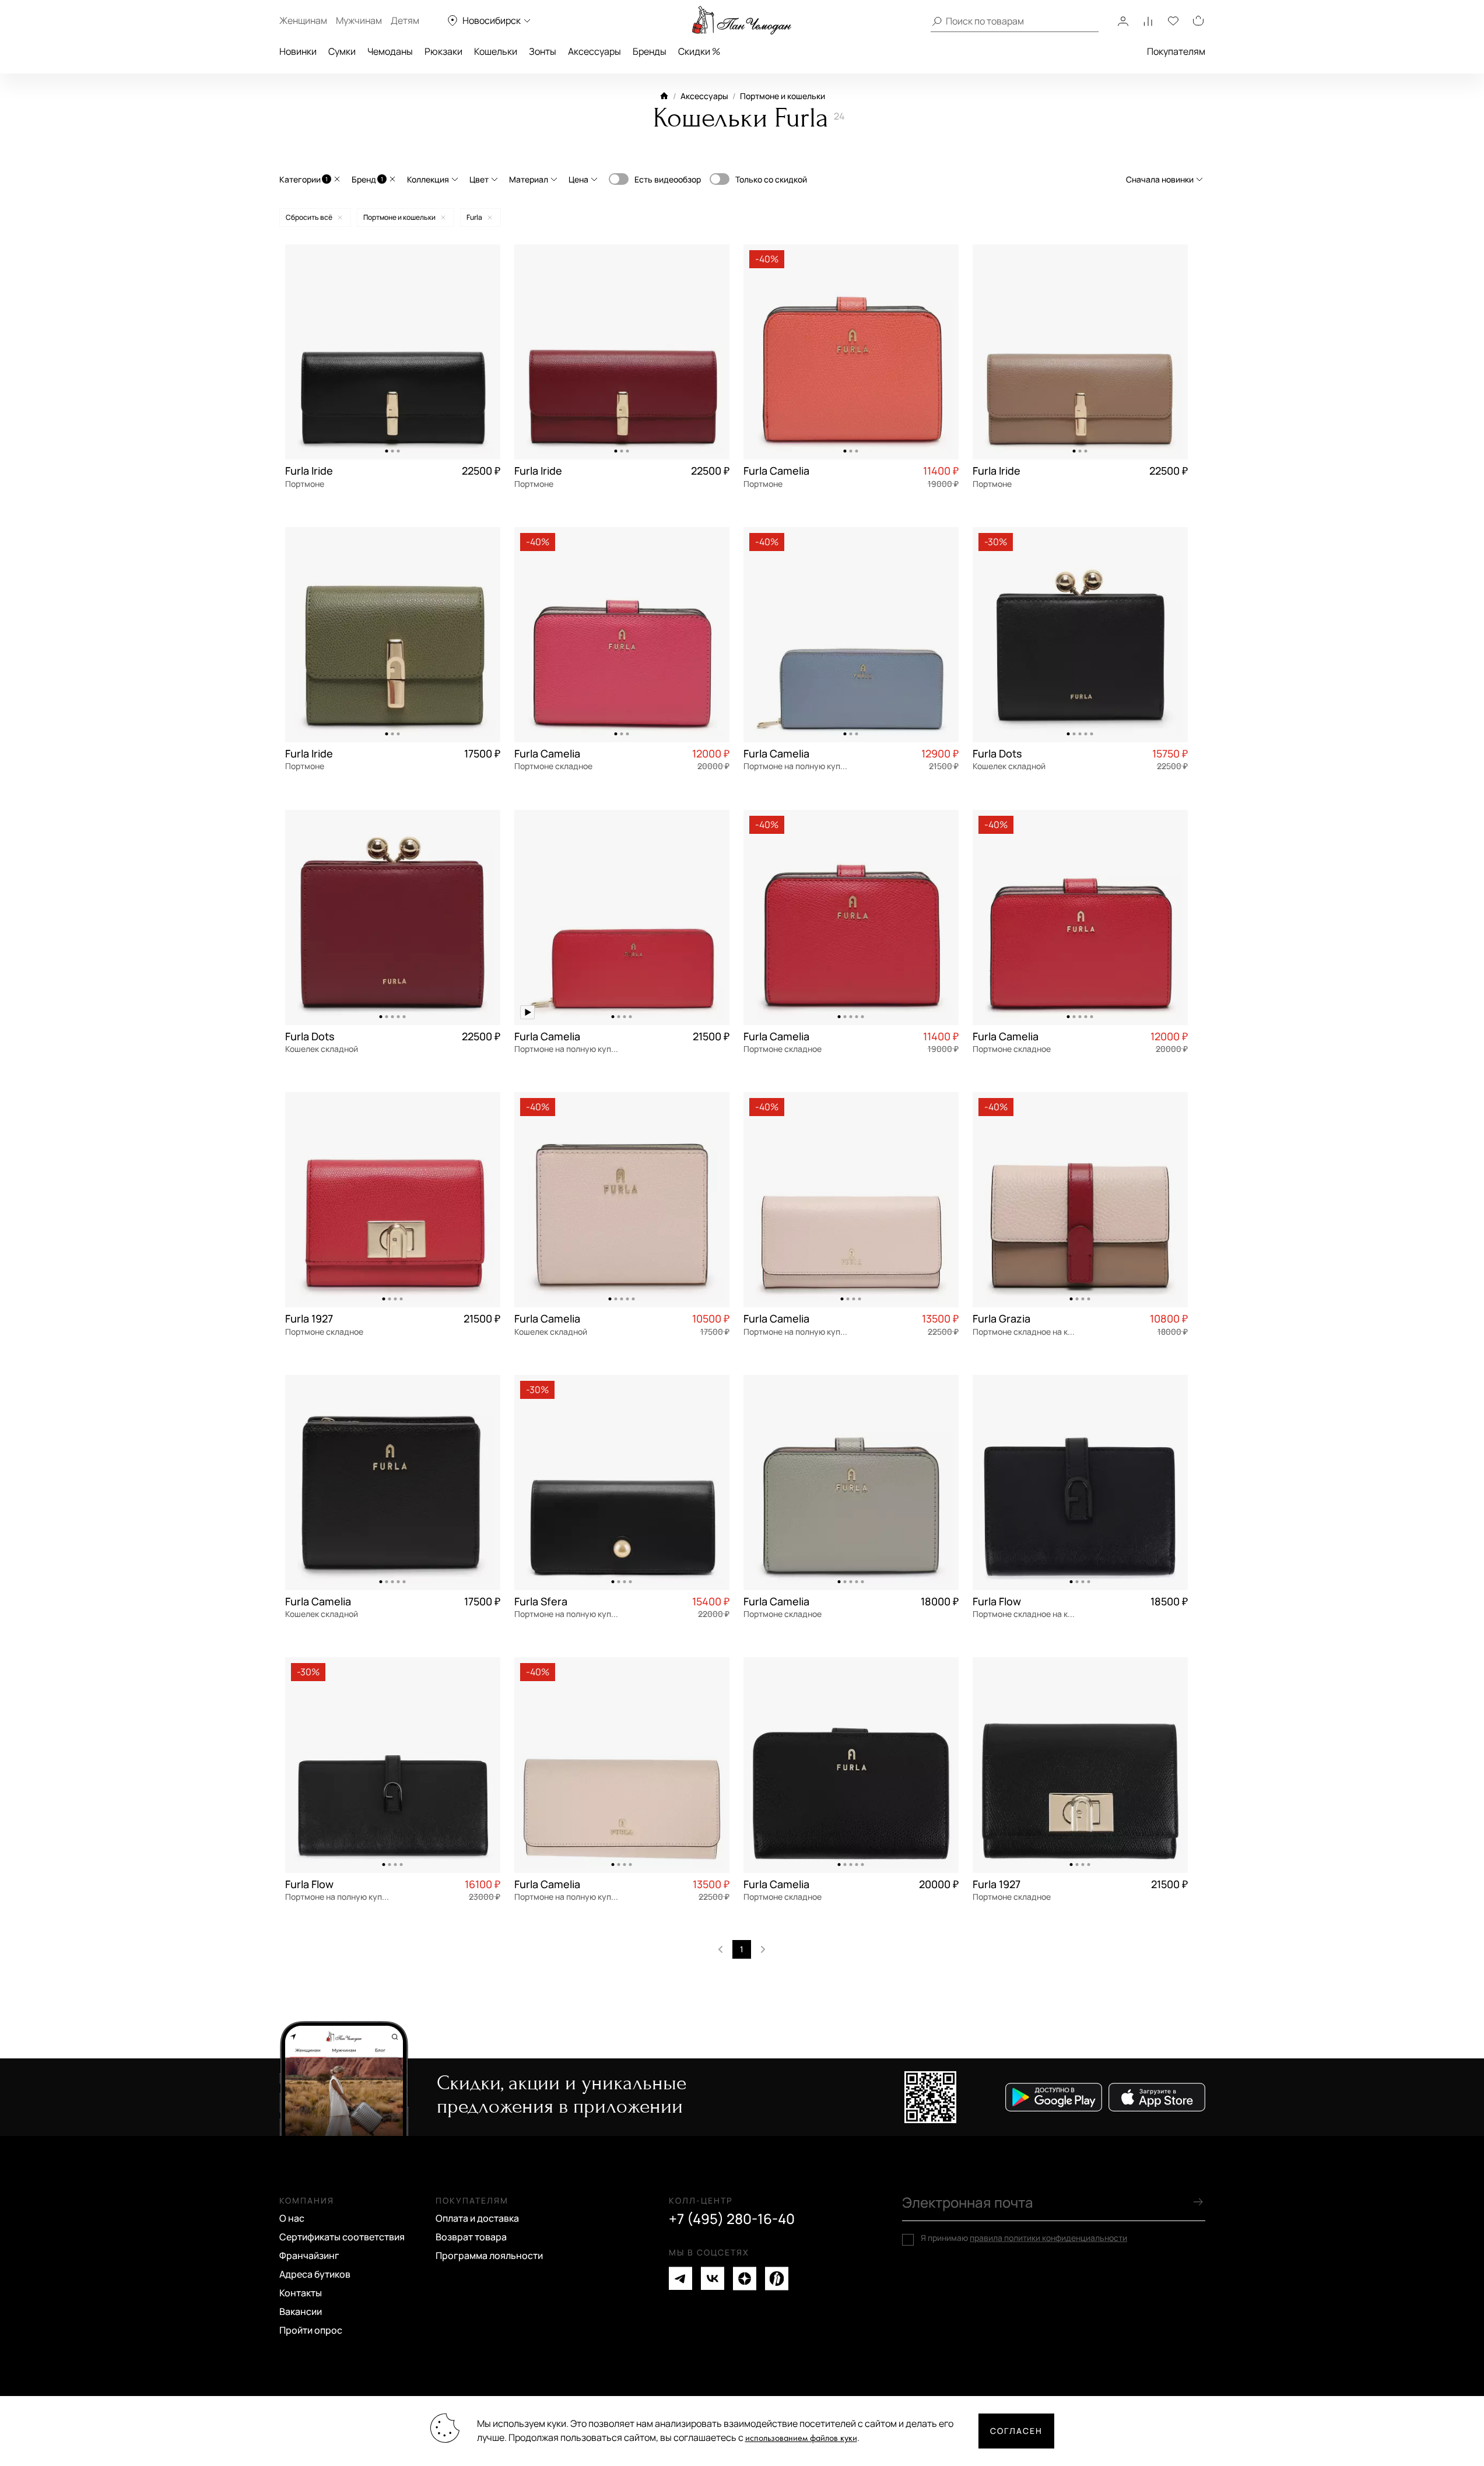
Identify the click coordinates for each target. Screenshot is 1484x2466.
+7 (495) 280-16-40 (732, 2219)
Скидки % (699, 51)
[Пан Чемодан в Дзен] (745, 2279)
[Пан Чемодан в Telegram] (680, 2279)
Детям (405, 20)
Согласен (1016, 2431)
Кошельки (496, 51)
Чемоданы (390, 51)
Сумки (342, 51)
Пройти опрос (311, 2330)
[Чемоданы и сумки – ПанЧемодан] (742, 20)
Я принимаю (1024, 2238)
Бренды (650, 51)
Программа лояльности (489, 2255)
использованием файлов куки (801, 2438)
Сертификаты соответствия (342, 2237)
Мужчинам (359, 20)
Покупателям (1176, 51)
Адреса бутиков (315, 2274)
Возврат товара (471, 2237)
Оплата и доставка (477, 2218)
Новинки (298, 51)
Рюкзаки (443, 51)
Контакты (301, 2293)
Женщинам (303, 20)
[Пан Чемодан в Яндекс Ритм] (777, 2279)
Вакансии (301, 2311)
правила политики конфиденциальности (1048, 2238)
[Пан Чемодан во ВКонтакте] (713, 2279)
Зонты (543, 51)
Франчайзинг (309, 2255)
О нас (292, 2218)
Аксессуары (594, 51)
